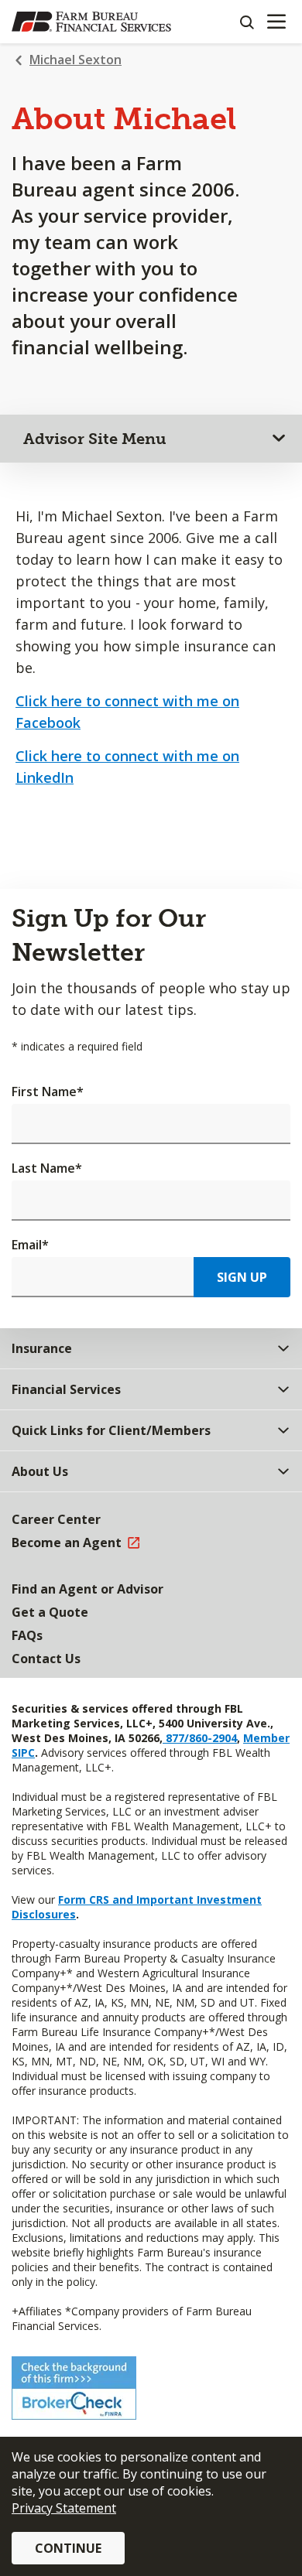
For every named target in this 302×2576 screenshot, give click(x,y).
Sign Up (242, 1277)
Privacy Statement (64, 2508)
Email (30, 1245)
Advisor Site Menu (95, 439)
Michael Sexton (75, 60)
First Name (48, 1092)
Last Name (47, 1168)
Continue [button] (68, 2548)
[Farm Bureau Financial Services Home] (91, 22)
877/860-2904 (200, 1738)
